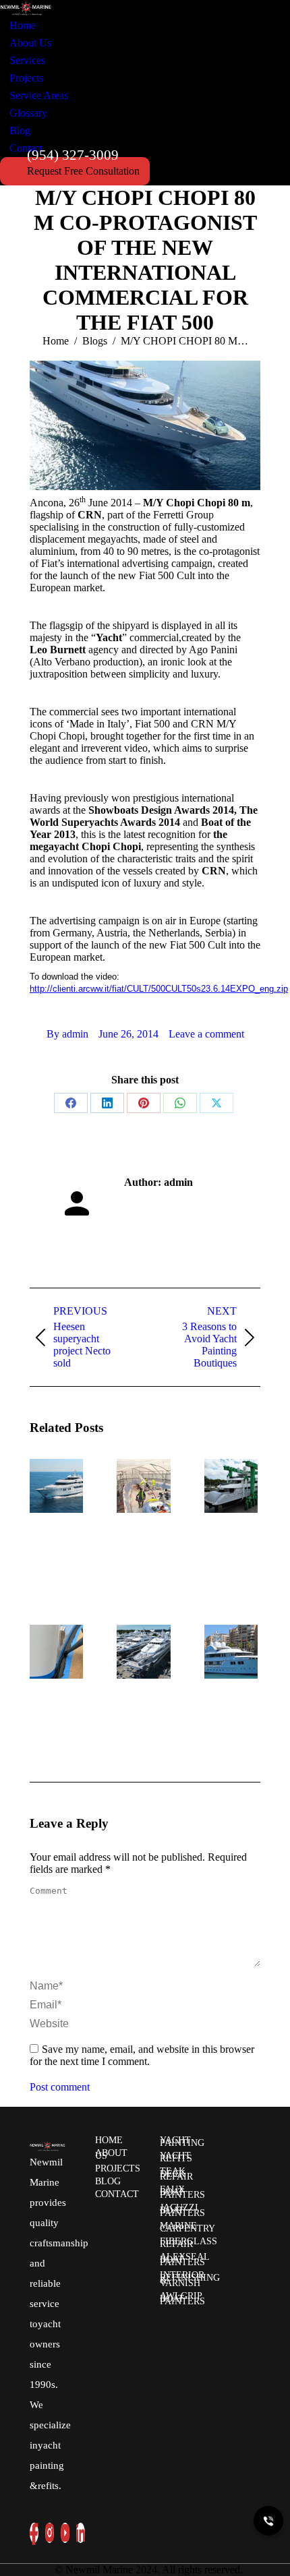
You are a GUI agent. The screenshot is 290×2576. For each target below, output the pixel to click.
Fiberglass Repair (188, 2243)
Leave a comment (206, 1034)
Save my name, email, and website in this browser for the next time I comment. (142, 2055)
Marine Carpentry (187, 2227)
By (67, 1034)
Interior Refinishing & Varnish (190, 2279)
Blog (108, 2181)
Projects (118, 2168)
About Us (111, 2154)
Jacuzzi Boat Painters (182, 2210)
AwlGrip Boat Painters (182, 2299)
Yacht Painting (182, 2141)
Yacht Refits (176, 2157)
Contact (117, 2194)
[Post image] (67, 1486)
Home (109, 2140)
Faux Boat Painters (182, 2192)
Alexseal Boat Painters (184, 2259)
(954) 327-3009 (73, 155)
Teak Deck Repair (176, 2174)
